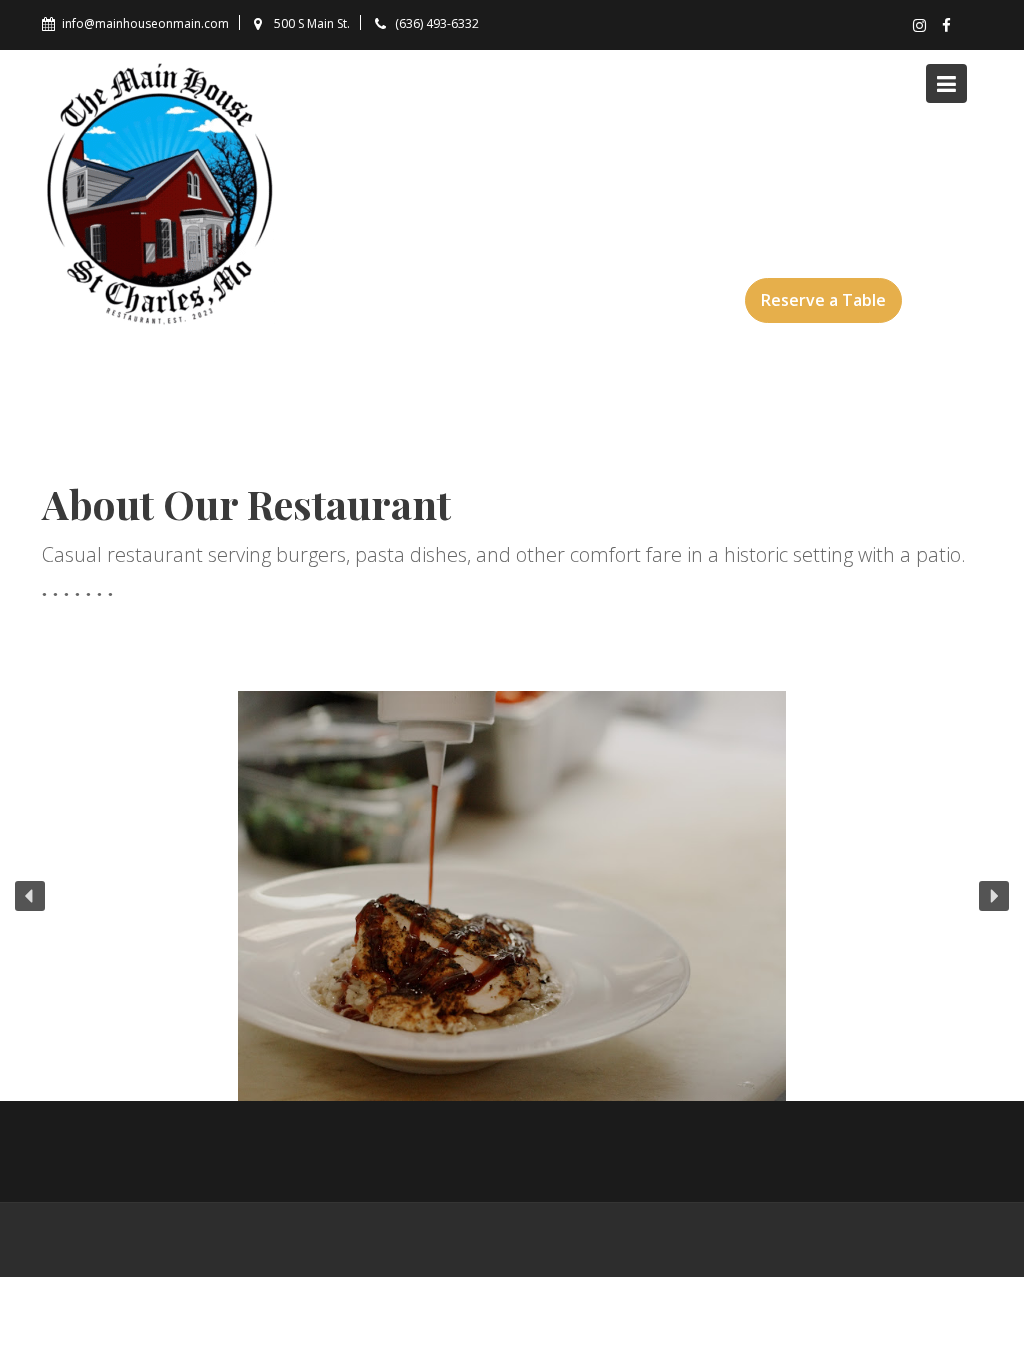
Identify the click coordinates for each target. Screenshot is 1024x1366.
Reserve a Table (823, 300)
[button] (30, 896)
